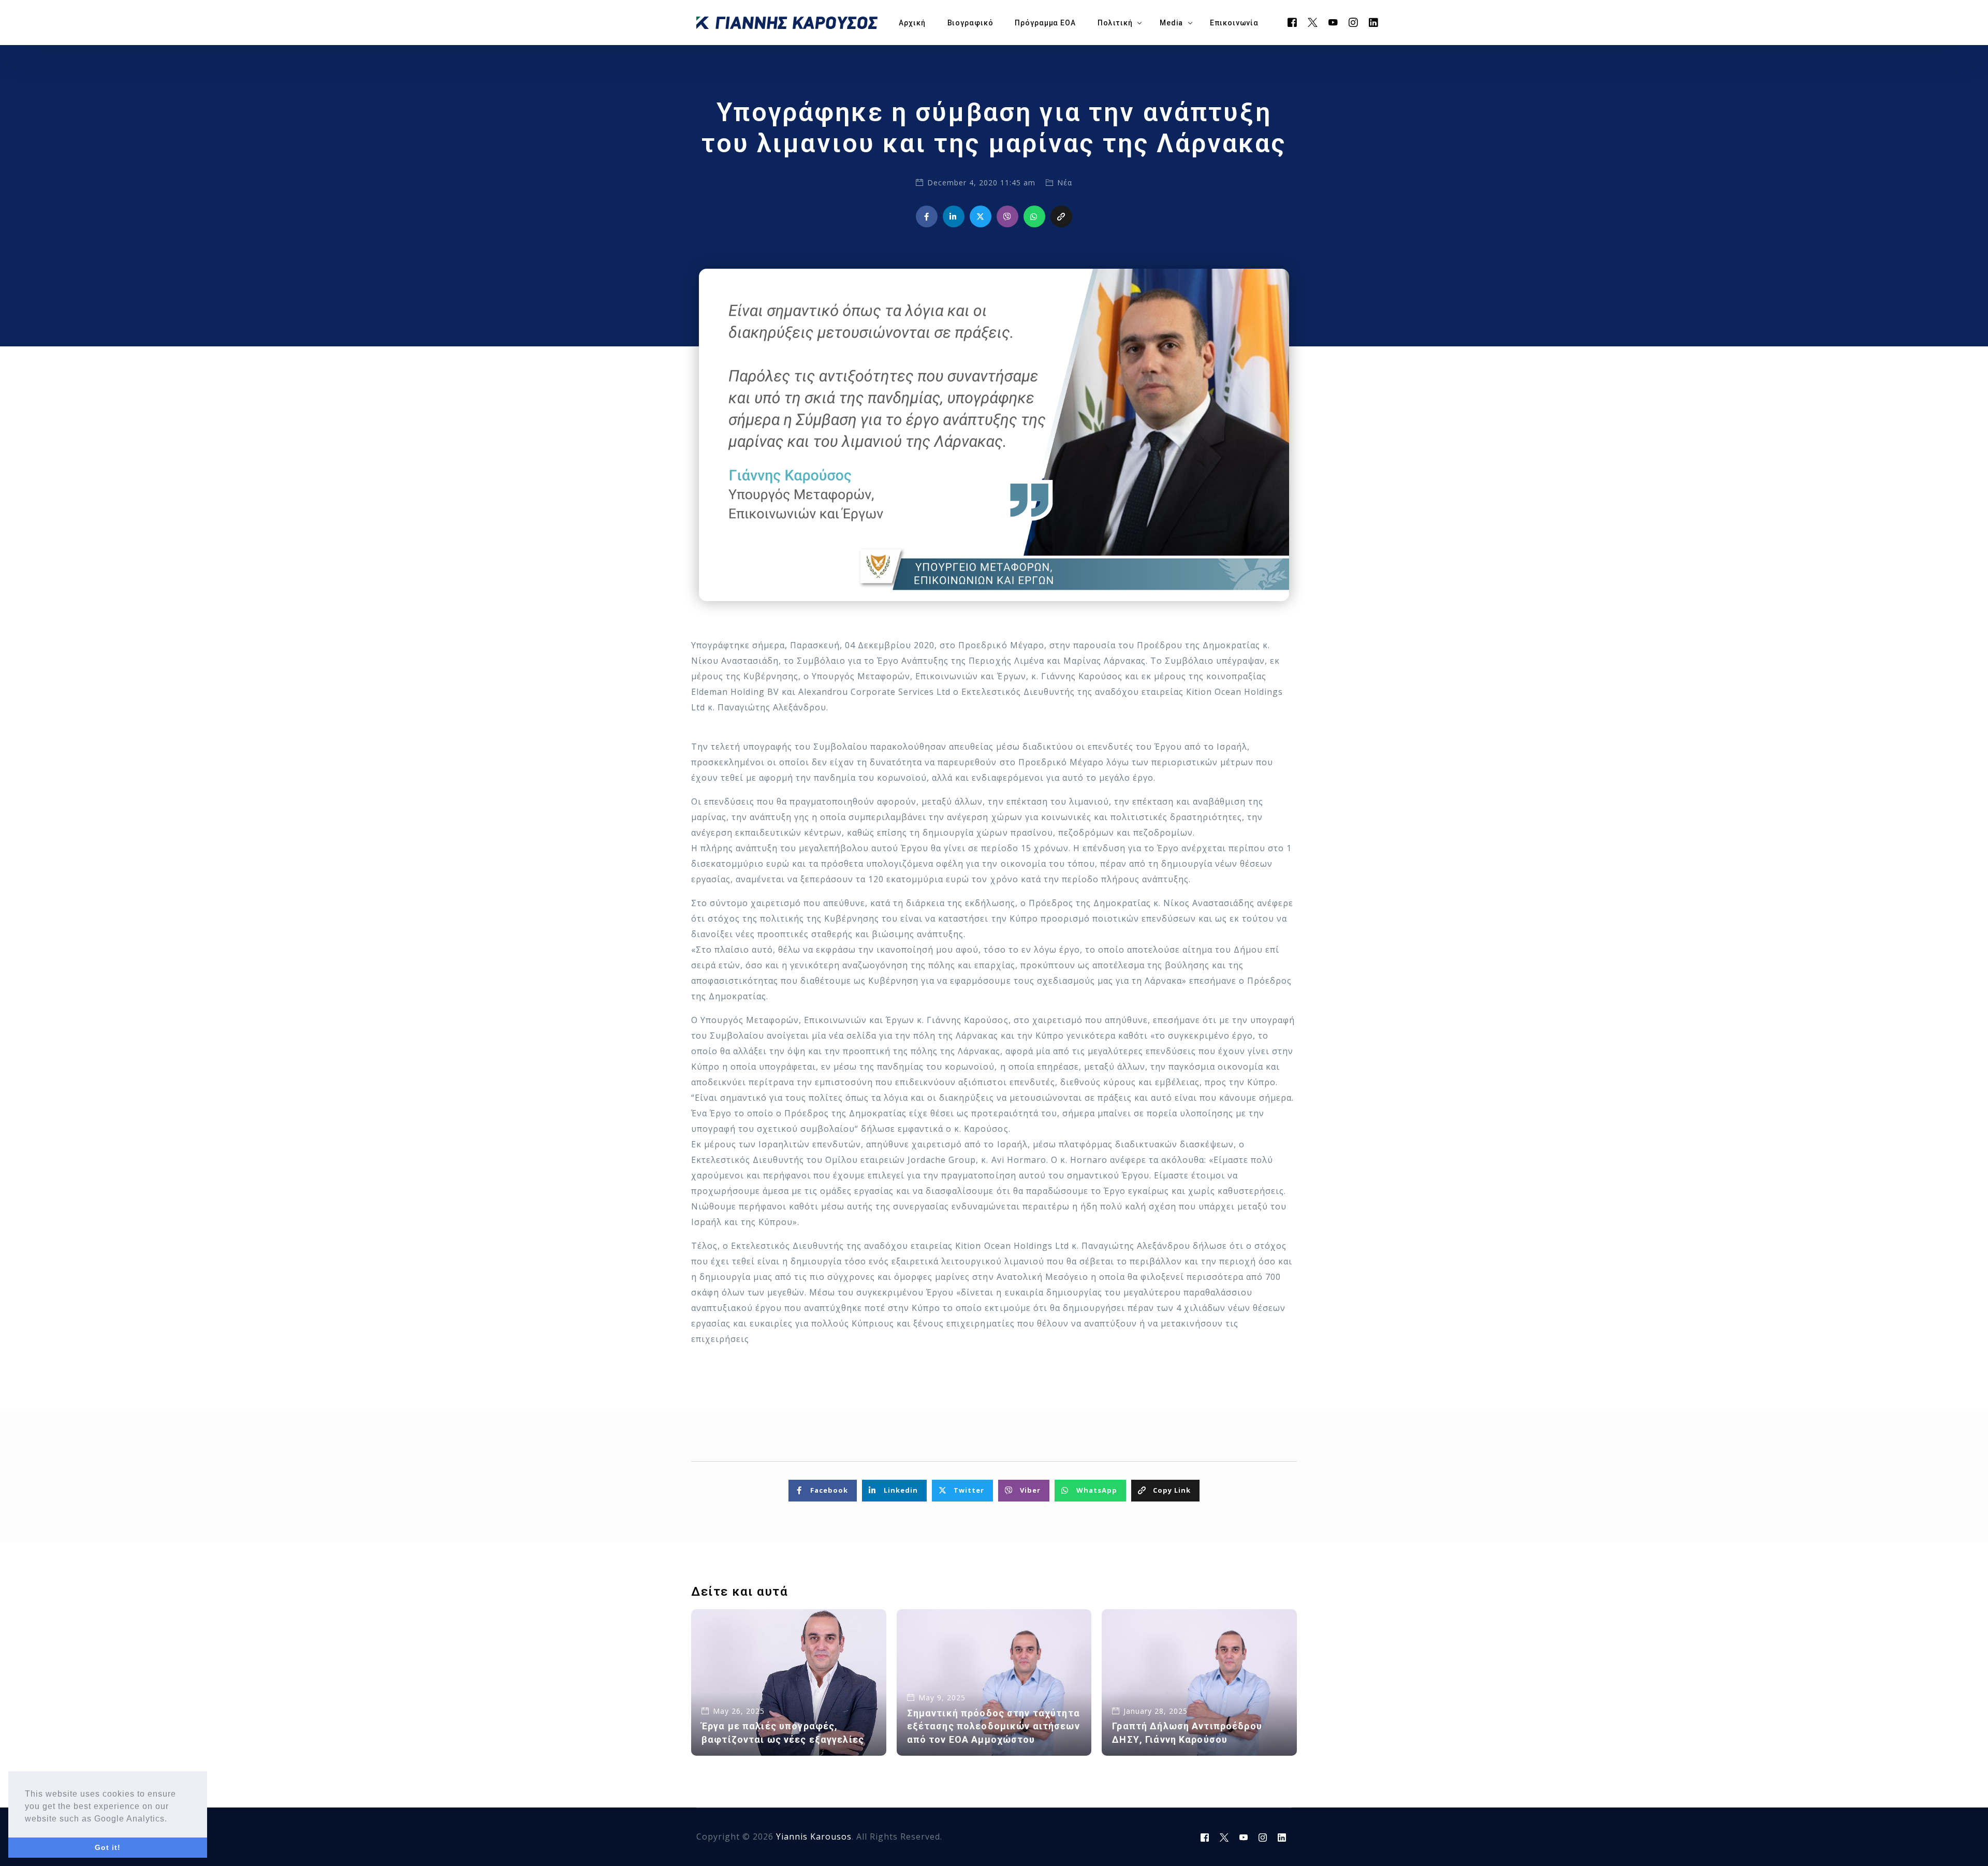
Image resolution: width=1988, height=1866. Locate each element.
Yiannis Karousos (814, 1836)
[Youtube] (1333, 22)
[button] (171, 1819)
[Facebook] (1292, 22)
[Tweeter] (1313, 22)
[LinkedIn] (1374, 22)
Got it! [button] (108, 1847)
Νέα (1065, 183)
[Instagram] (1354, 22)
